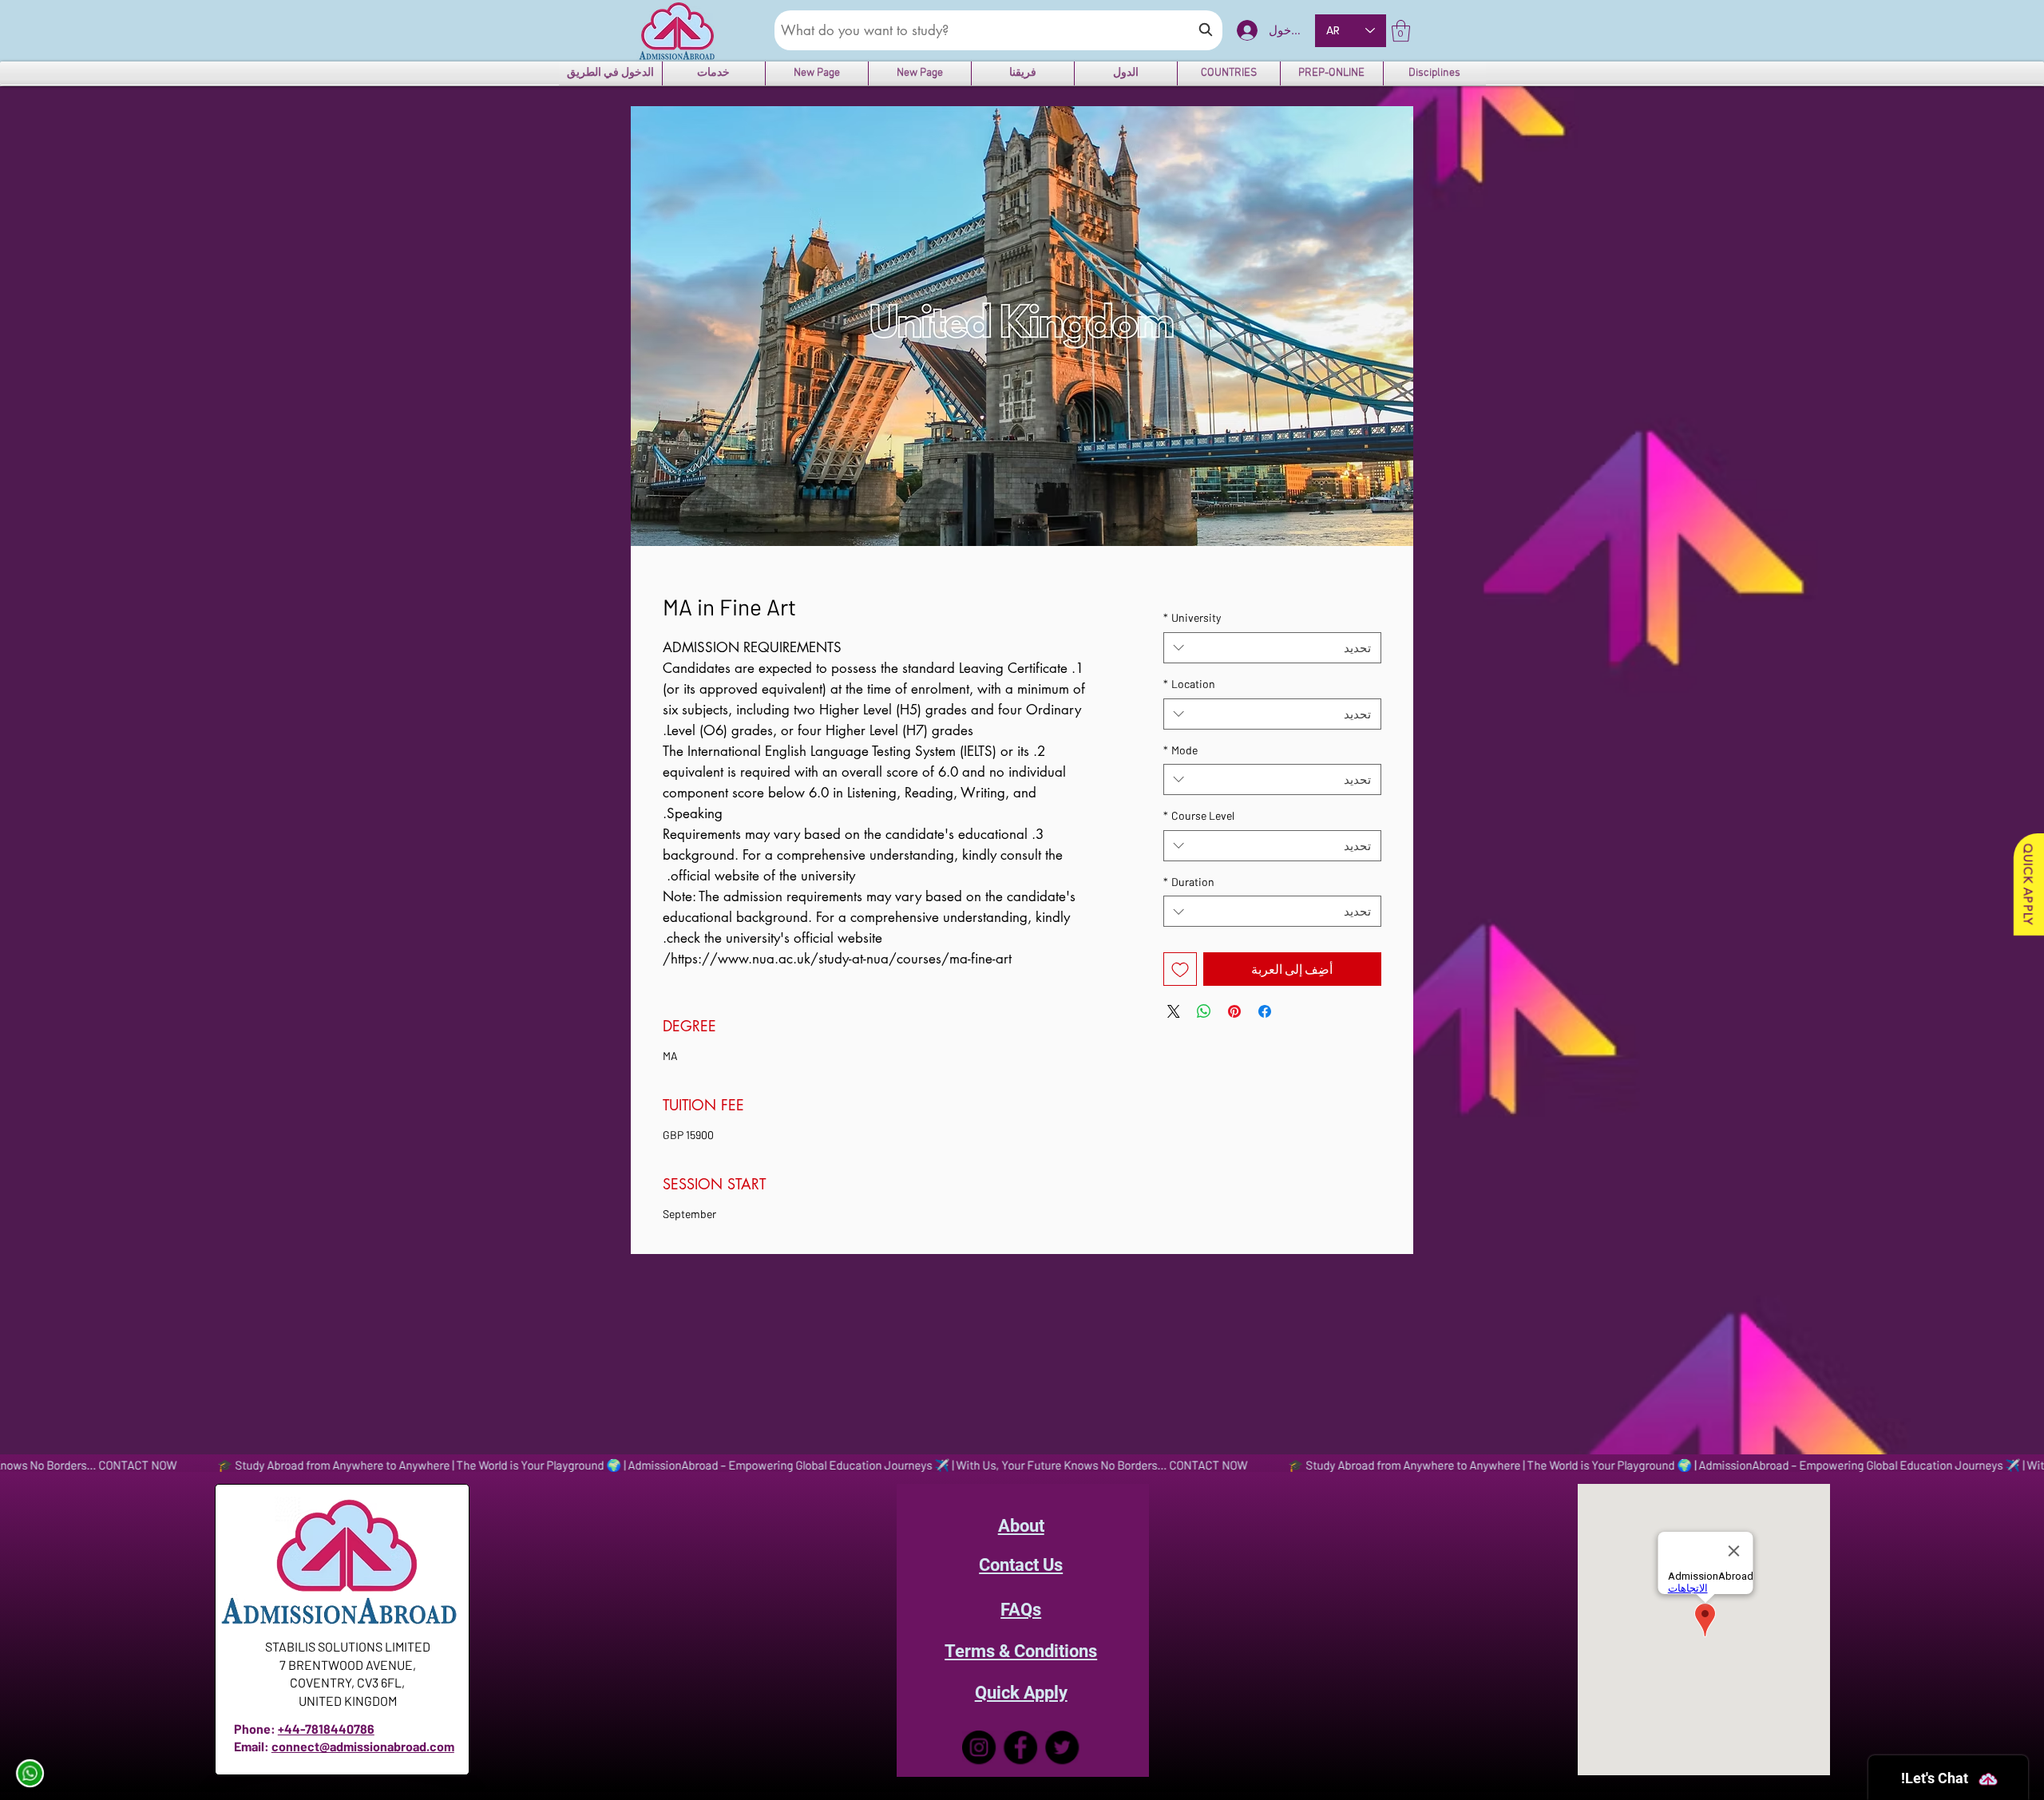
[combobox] (1272, 648)
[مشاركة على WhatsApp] (1204, 1011)
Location (1189, 684)
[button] (1401, 31)
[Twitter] (1063, 1747)
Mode (1180, 750)
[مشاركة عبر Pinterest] (1234, 1011)
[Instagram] (978, 1747)
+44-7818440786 (326, 1729)
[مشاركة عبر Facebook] (1265, 1011)
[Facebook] (1021, 1747)
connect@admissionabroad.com (363, 1746)
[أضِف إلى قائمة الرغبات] (1180, 969)
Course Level (1199, 815)
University (1192, 617)
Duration (1189, 882)
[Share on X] (1174, 1011)
